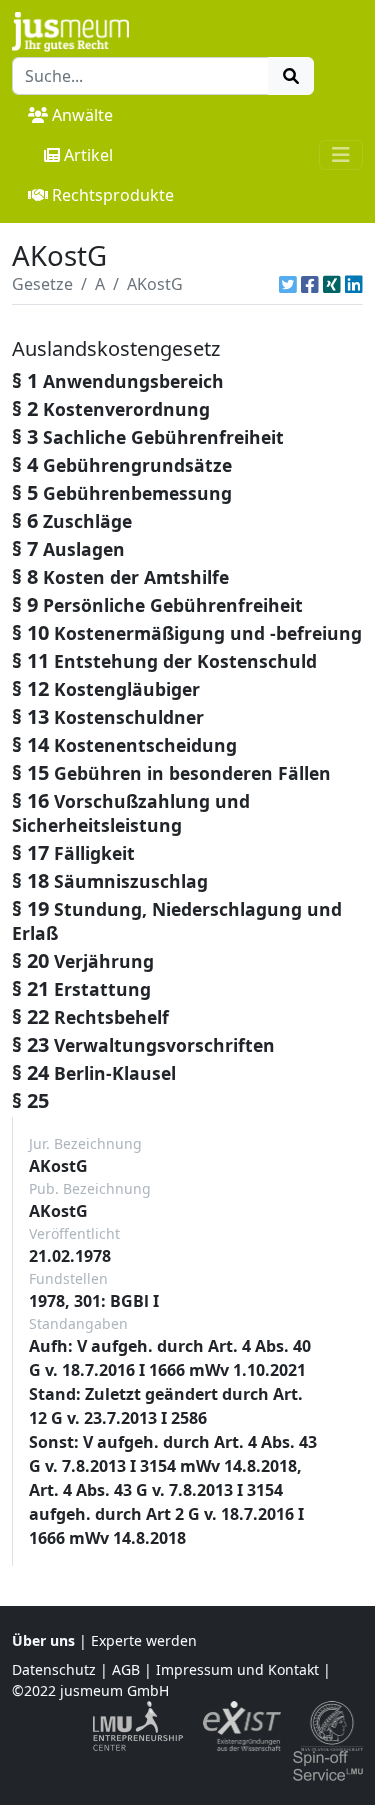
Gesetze (42, 284)
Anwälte (82, 115)
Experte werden (144, 1640)
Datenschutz (54, 1669)
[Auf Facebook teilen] (310, 284)
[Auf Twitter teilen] (288, 284)
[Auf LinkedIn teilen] (354, 284)
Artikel (88, 155)
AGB (126, 1669)
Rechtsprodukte (113, 195)
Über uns (43, 1640)
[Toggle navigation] (341, 155)
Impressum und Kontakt (237, 1669)
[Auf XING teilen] (332, 284)
